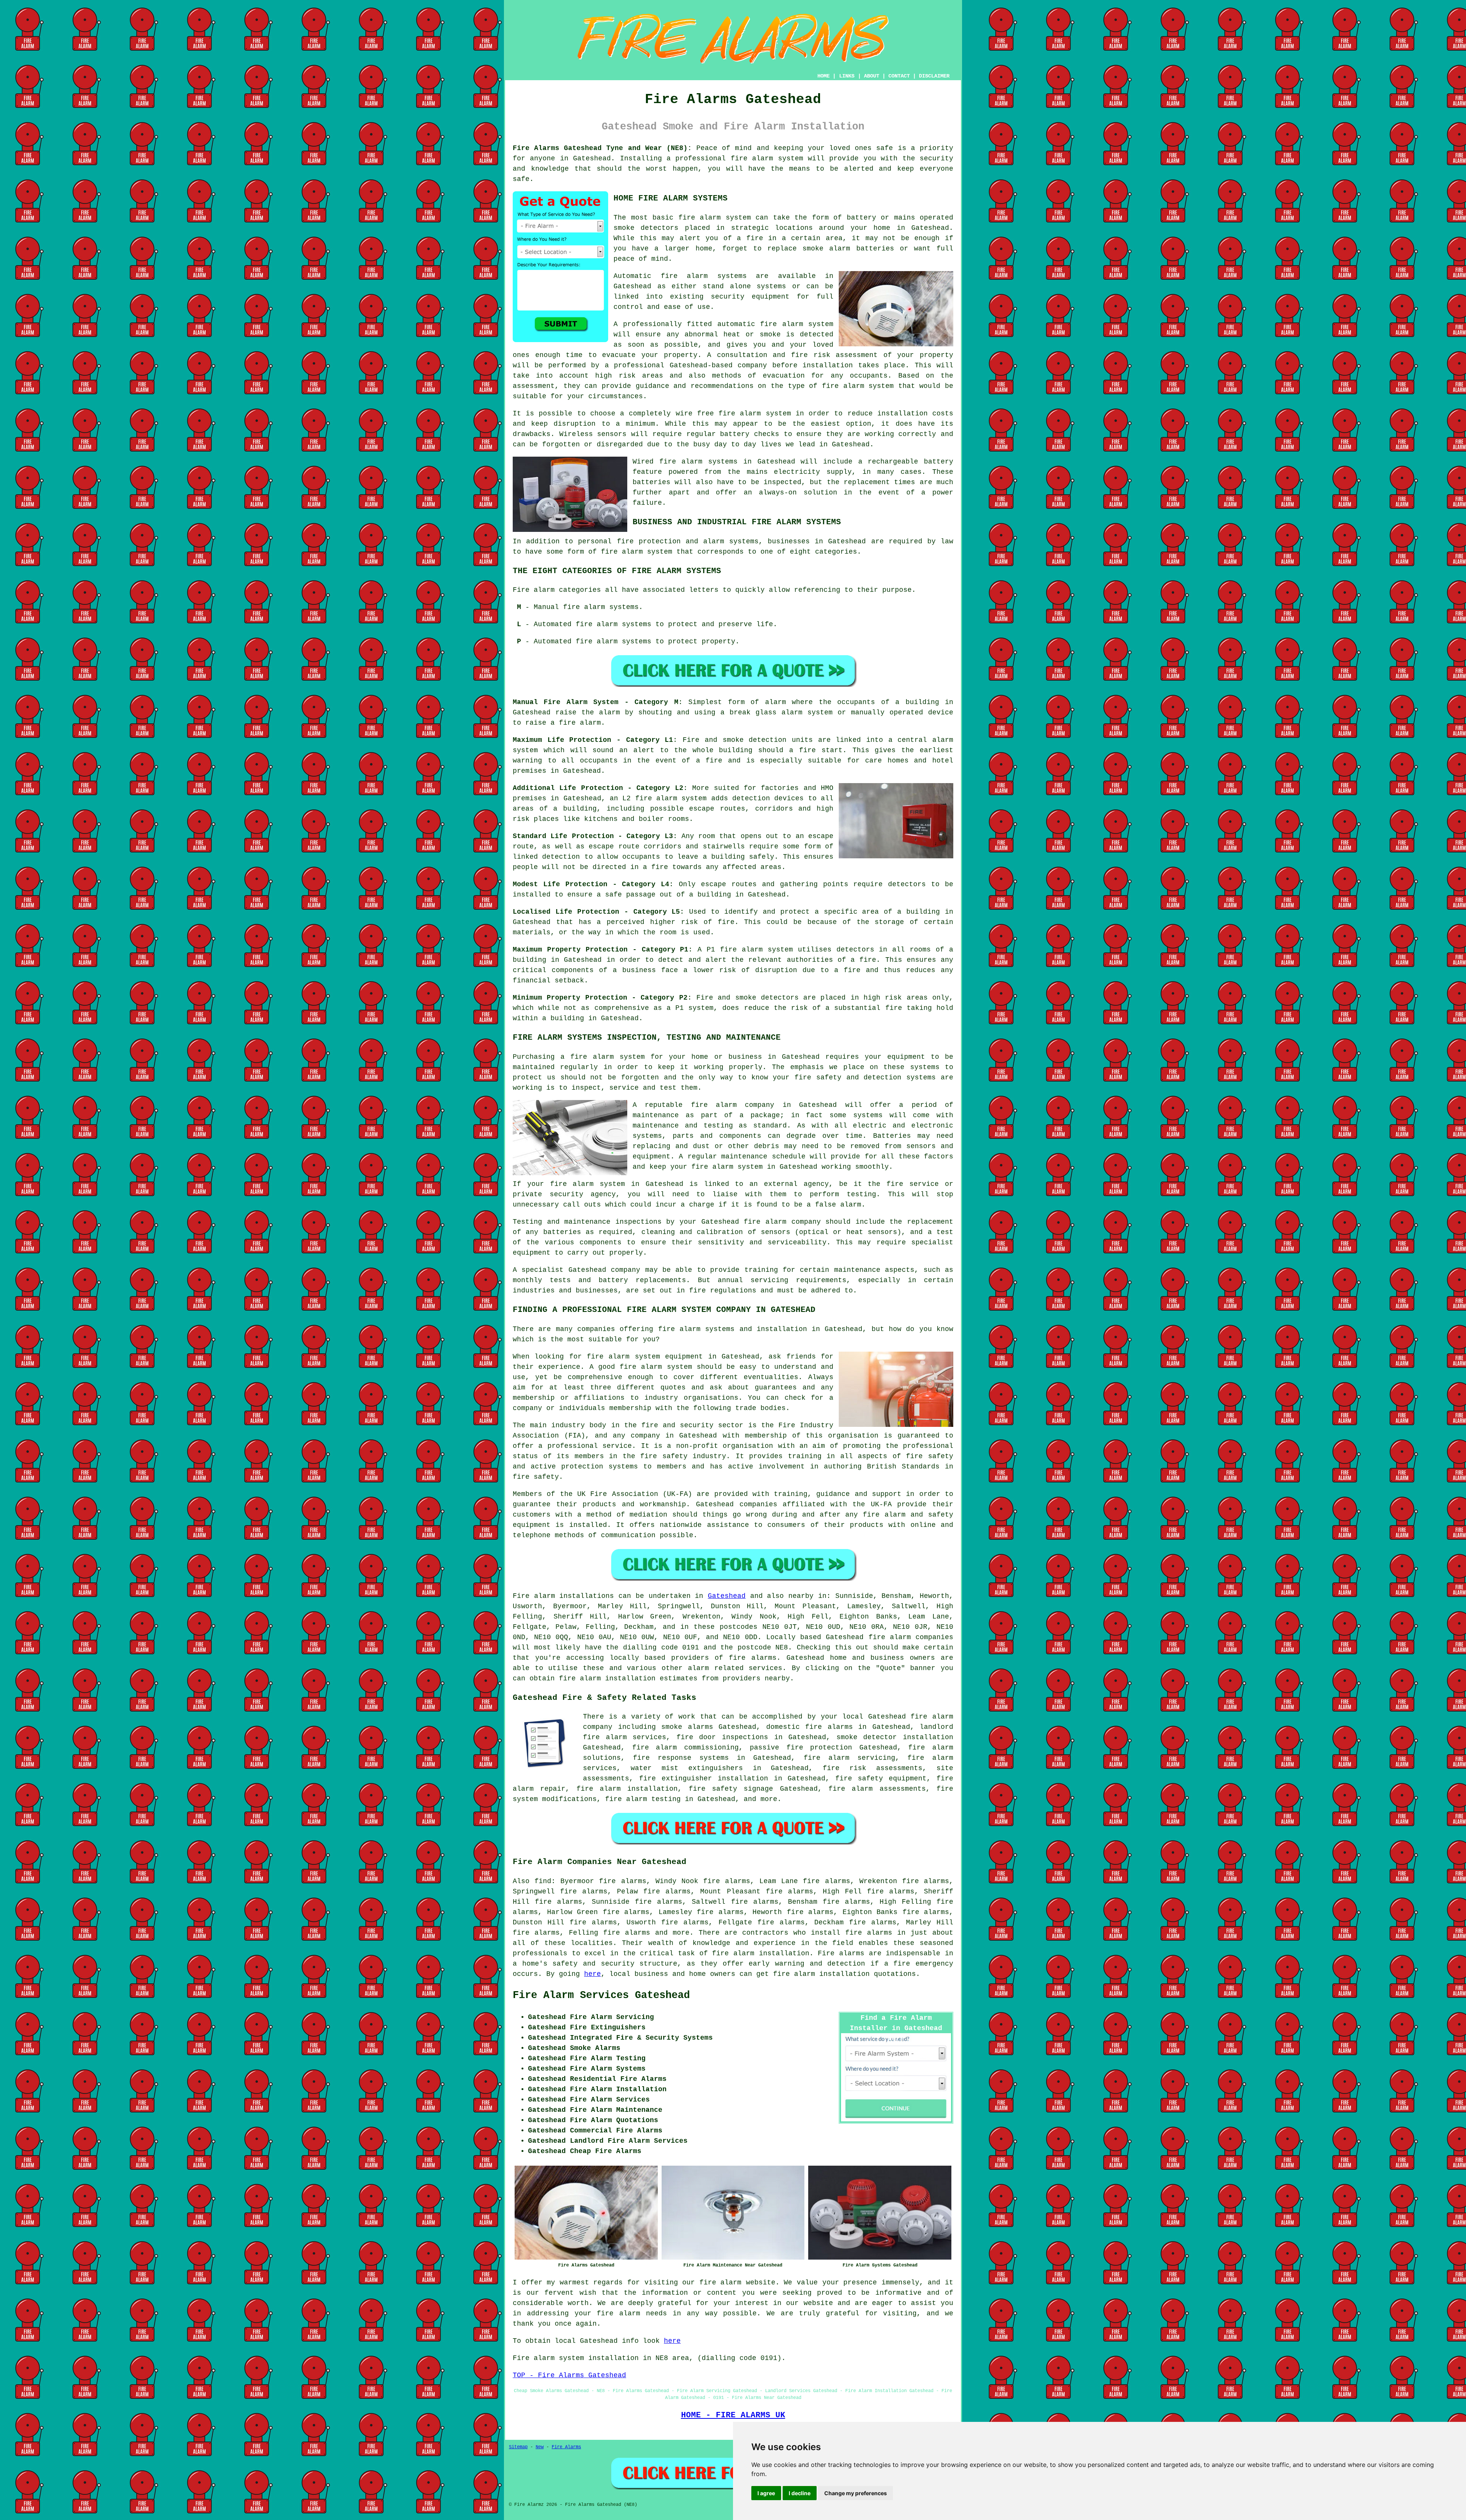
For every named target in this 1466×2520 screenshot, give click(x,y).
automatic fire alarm (760, 324)
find (543, 1881)
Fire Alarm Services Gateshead (601, 1995)
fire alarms (753, 1658)
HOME (823, 76)
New (540, 2447)
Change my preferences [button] (856, 2493)
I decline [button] (800, 2493)
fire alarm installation (821, 1974)
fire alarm (721, 2283)
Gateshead (727, 1596)
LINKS (847, 76)
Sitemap (518, 2447)
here (593, 1974)
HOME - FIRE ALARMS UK (733, 2415)
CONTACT (899, 76)
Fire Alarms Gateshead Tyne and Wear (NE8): (602, 148)
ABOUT (872, 76)
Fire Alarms (566, 2447)
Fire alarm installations (563, 1596)
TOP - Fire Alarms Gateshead (569, 2375)
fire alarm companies (911, 1637)
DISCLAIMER (934, 76)
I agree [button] (766, 2493)
